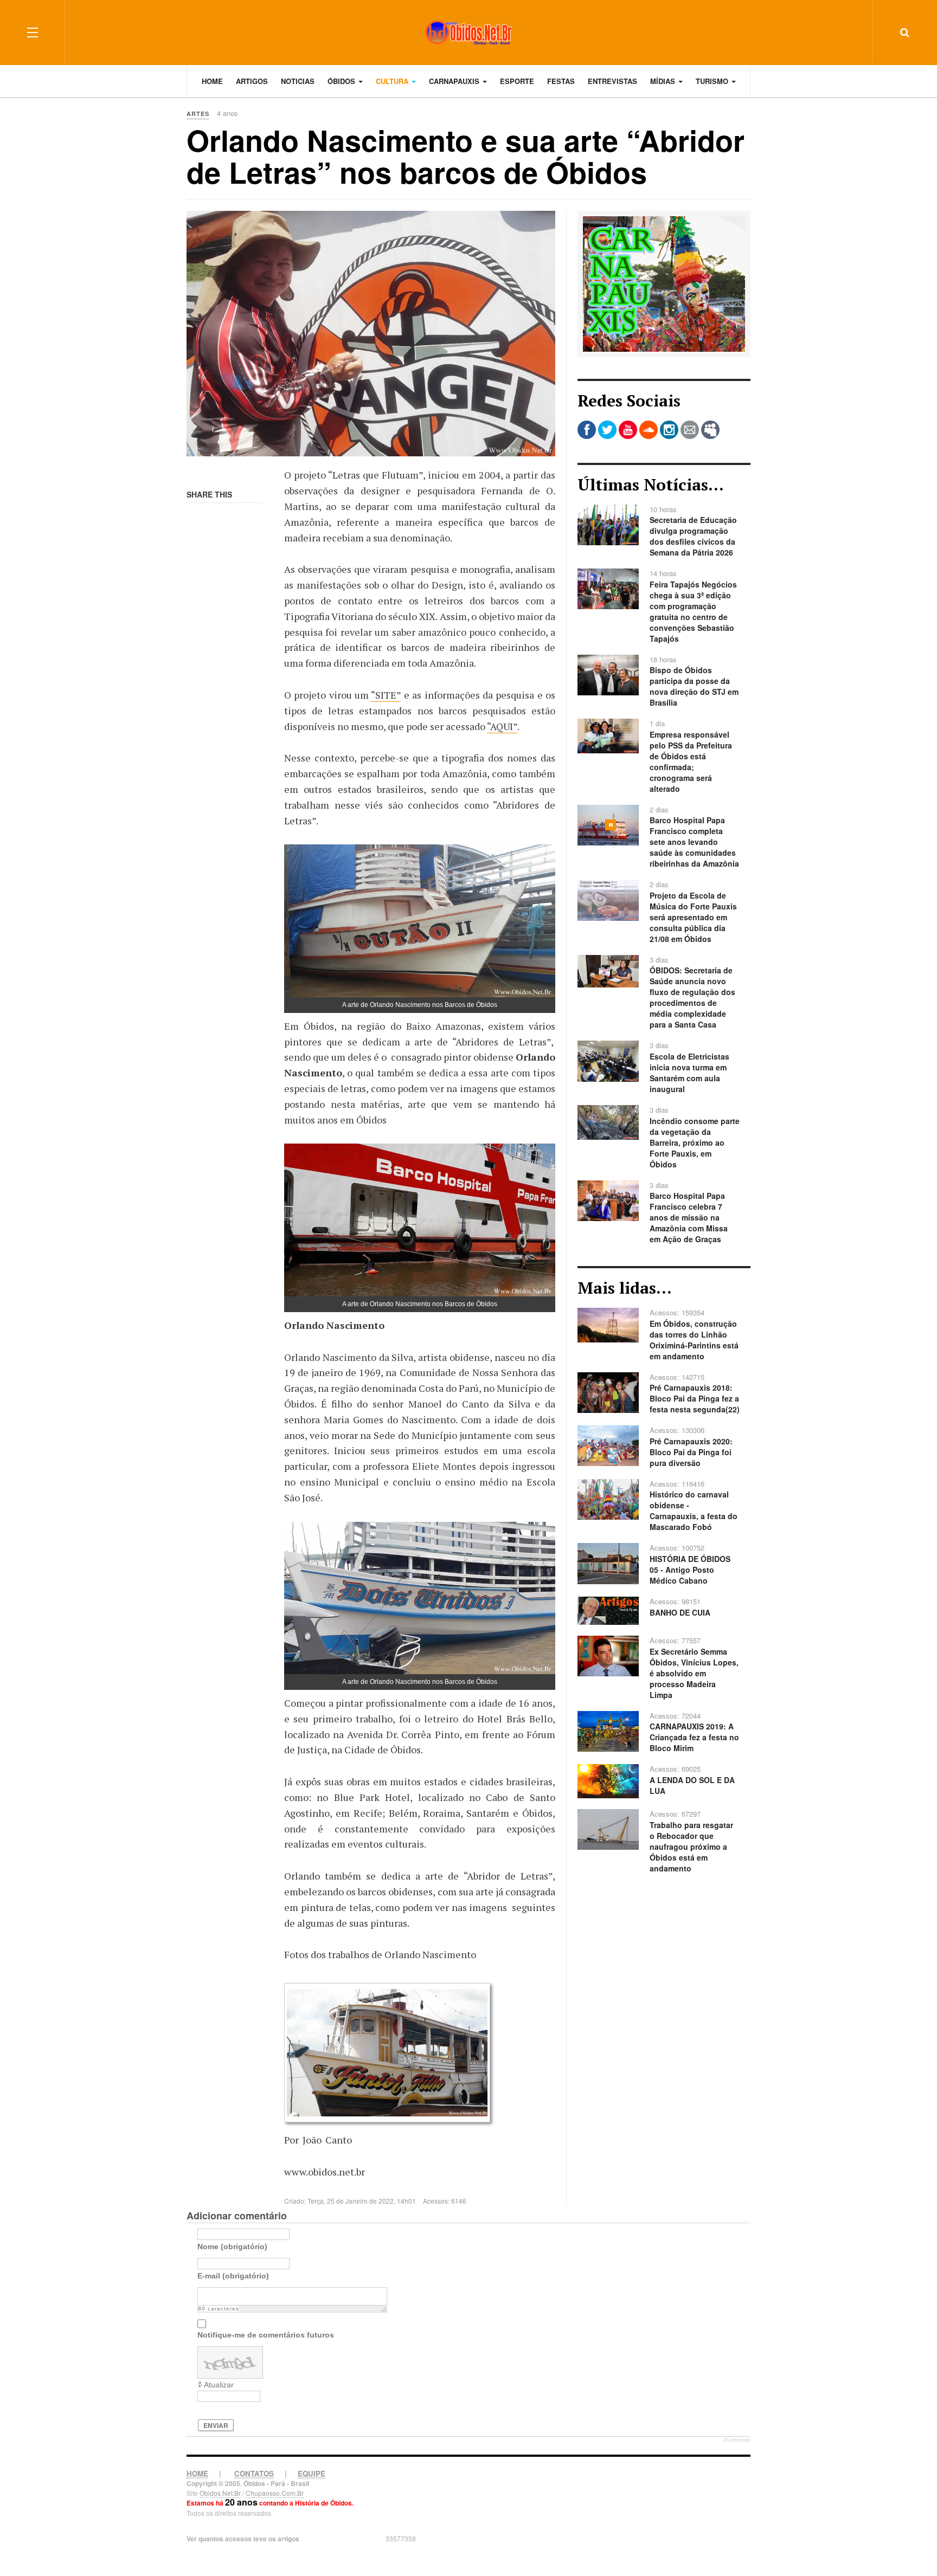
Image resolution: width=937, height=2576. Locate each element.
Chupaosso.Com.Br (275, 2493)
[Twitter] (607, 430)
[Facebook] (587, 430)
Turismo (713, 81)
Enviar (216, 2425)
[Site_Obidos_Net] (664, 283)
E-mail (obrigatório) (233, 2276)
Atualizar (219, 2385)
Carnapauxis (455, 81)
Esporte (517, 81)
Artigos (252, 81)
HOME (197, 2473)
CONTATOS (254, 2473)
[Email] (690, 430)
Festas (561, 81)
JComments (737, 2440)
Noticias (298, 81)
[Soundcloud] (649, 430)
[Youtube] (628, 430)
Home (212, 81)
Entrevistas (612, 81)
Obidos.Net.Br (220, 2493)
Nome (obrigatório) (232, 2246)
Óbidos (342, 81)
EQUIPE (312, 2473)
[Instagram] (669, 430)
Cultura (393, 81)
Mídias (664, 81)
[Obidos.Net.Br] (468, 32)
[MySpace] (710, 430)
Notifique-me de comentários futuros (266, 2335)
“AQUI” (502, 726)
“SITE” (386, 695)
